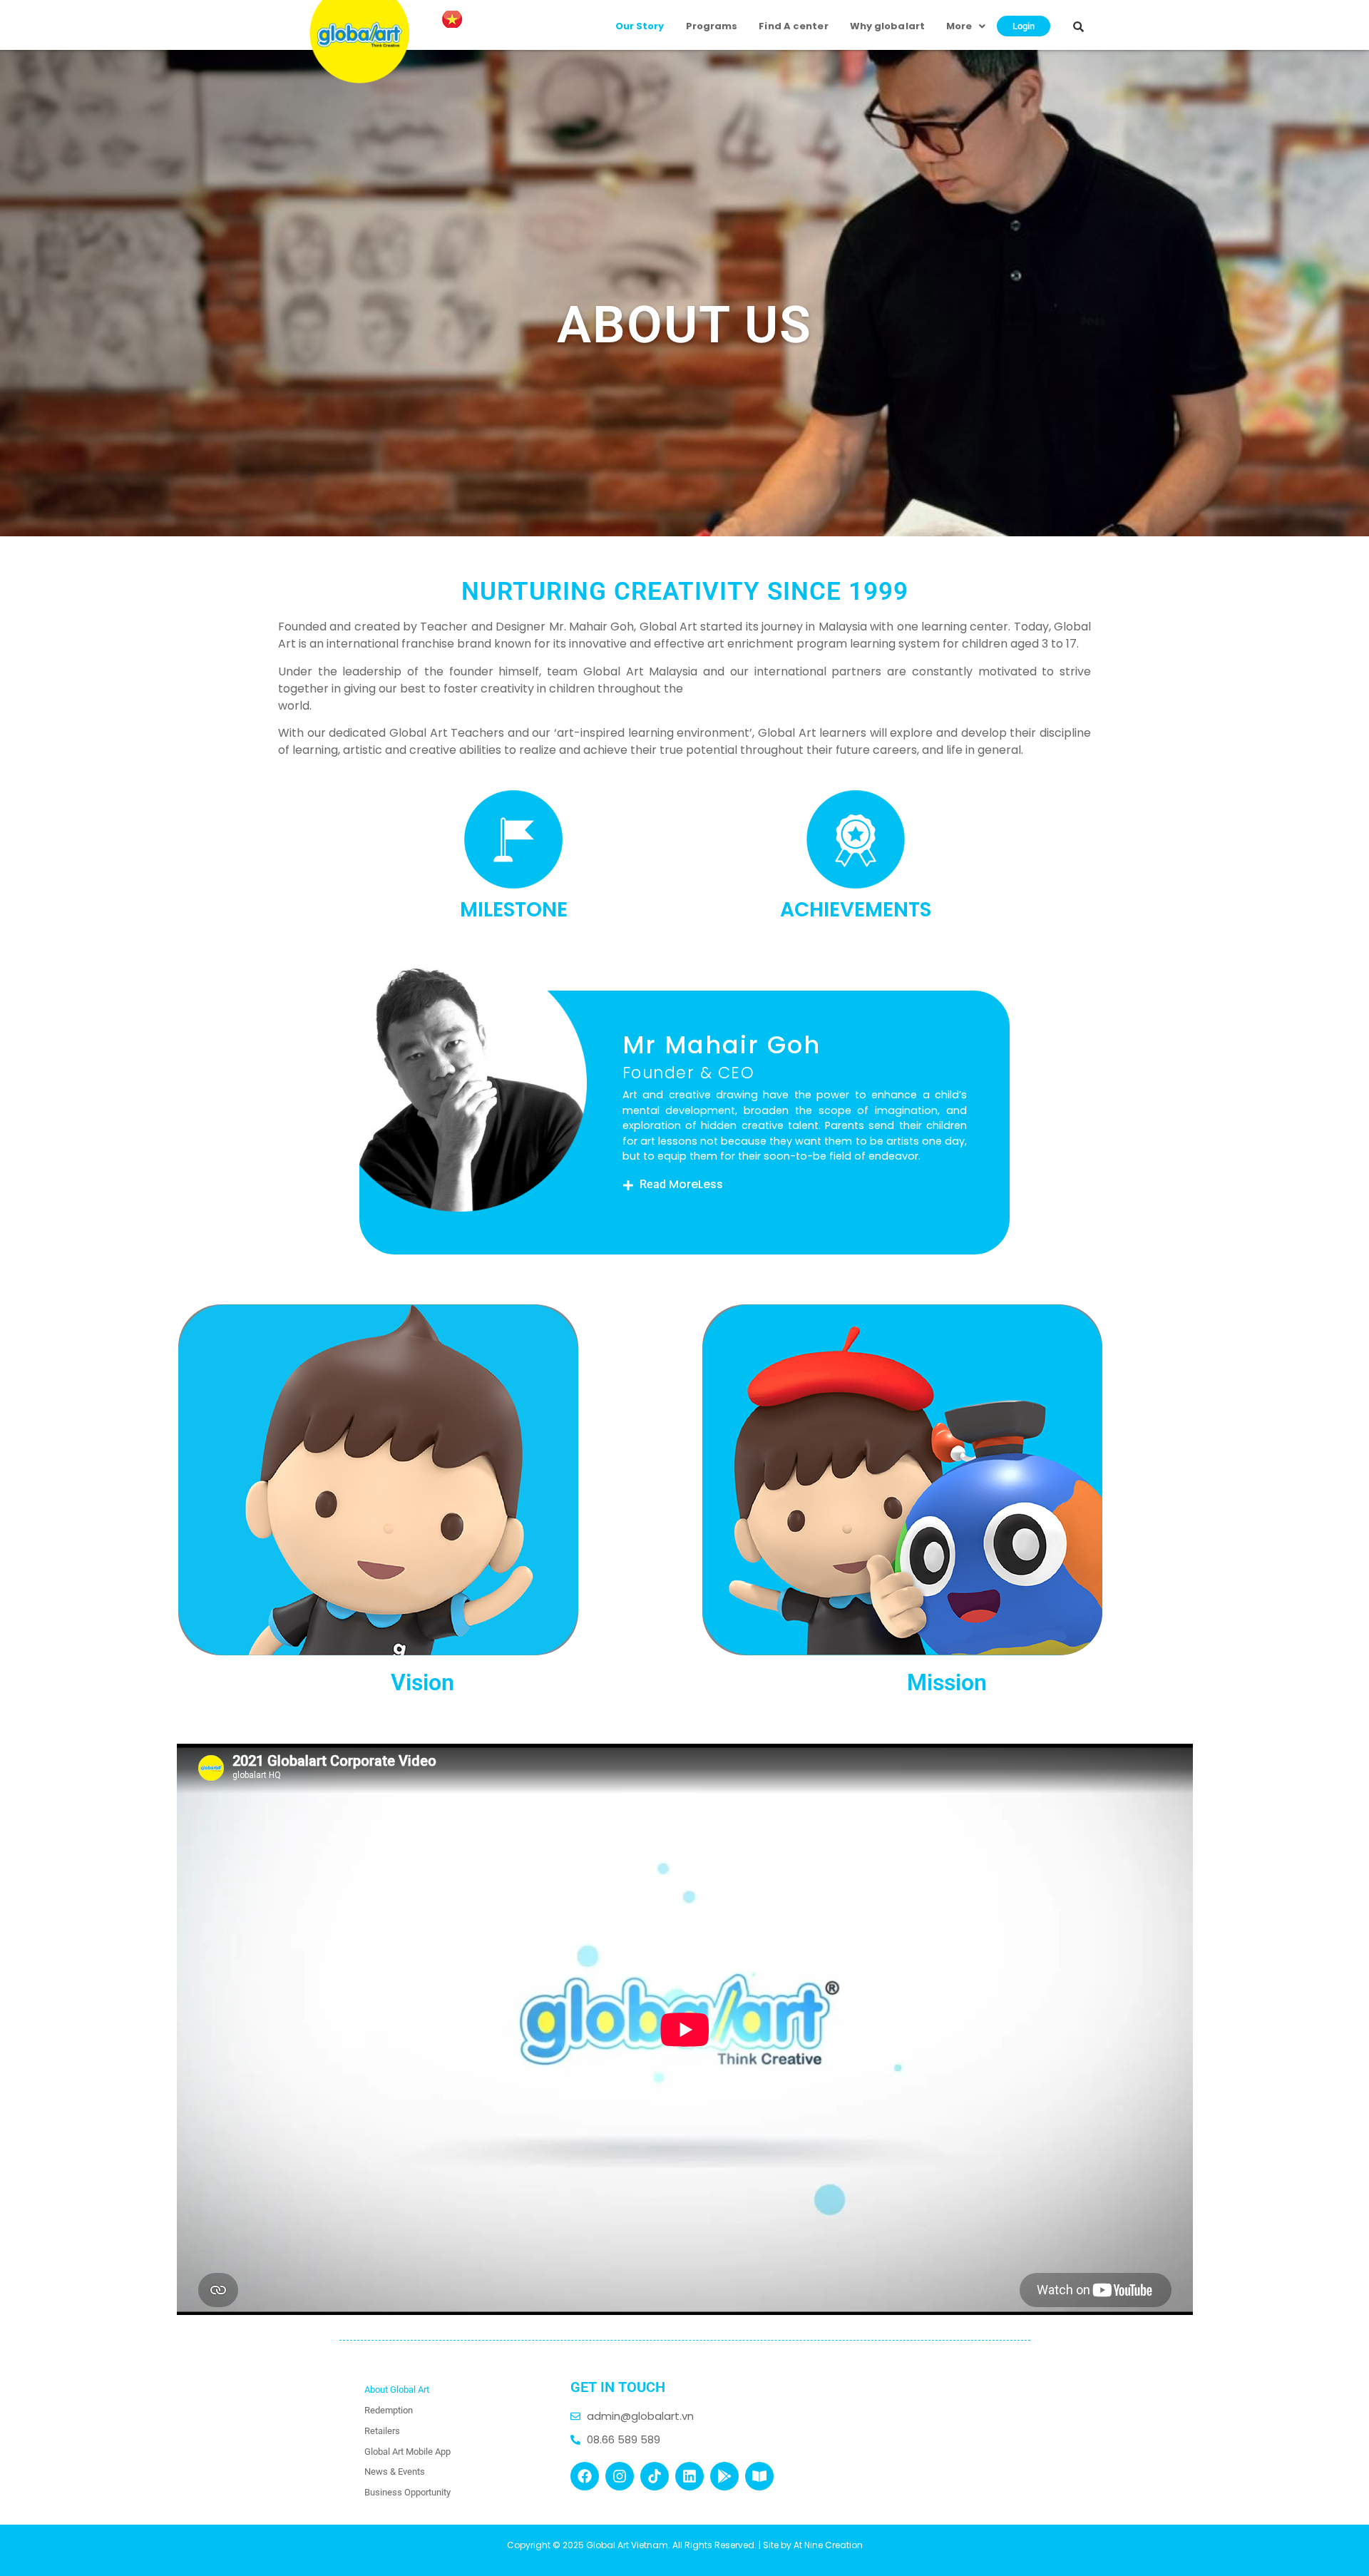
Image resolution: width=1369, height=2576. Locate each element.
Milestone (514, 910)
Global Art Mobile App (407, 2452)
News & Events (395, 2472)
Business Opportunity (407, 2492)
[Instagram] (620, 2476)
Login (1024, 26)
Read (681, 1184)
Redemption (389, 2410)
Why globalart (887, 26)
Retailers (382, 2431)
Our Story (640, 26)
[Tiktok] (655, 2476)
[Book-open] (759, 2476)
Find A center (793, 26)
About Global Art (397, 2390)
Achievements (856, 910)
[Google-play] (724, 2476)
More (959, 26)
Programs (712, 26)
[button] (795, 1185)
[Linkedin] (689, 2476)
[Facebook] (585, 2476)
